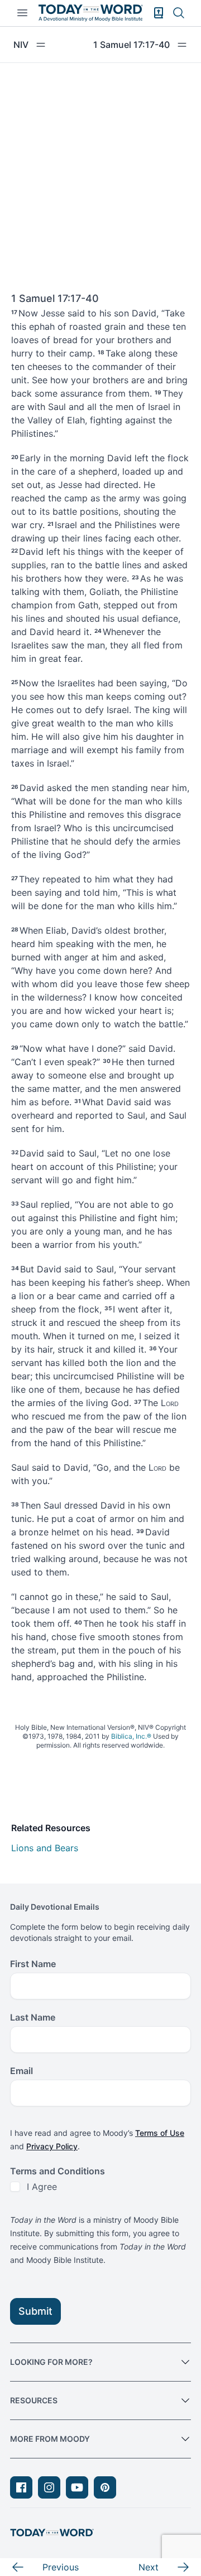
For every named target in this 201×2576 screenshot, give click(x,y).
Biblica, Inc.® (131, 1736)
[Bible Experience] (159, 13)
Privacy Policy (52, 2146)
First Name (33, 1964)
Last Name (33, 2017)
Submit (35, 2311)
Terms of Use (160, 2133)
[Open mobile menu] (22, 13)
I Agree (42, 2187)
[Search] (179, 13)
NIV (21, 45)
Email (21, 2071)
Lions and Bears (45, 1848)
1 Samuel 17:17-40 (131, 45)
